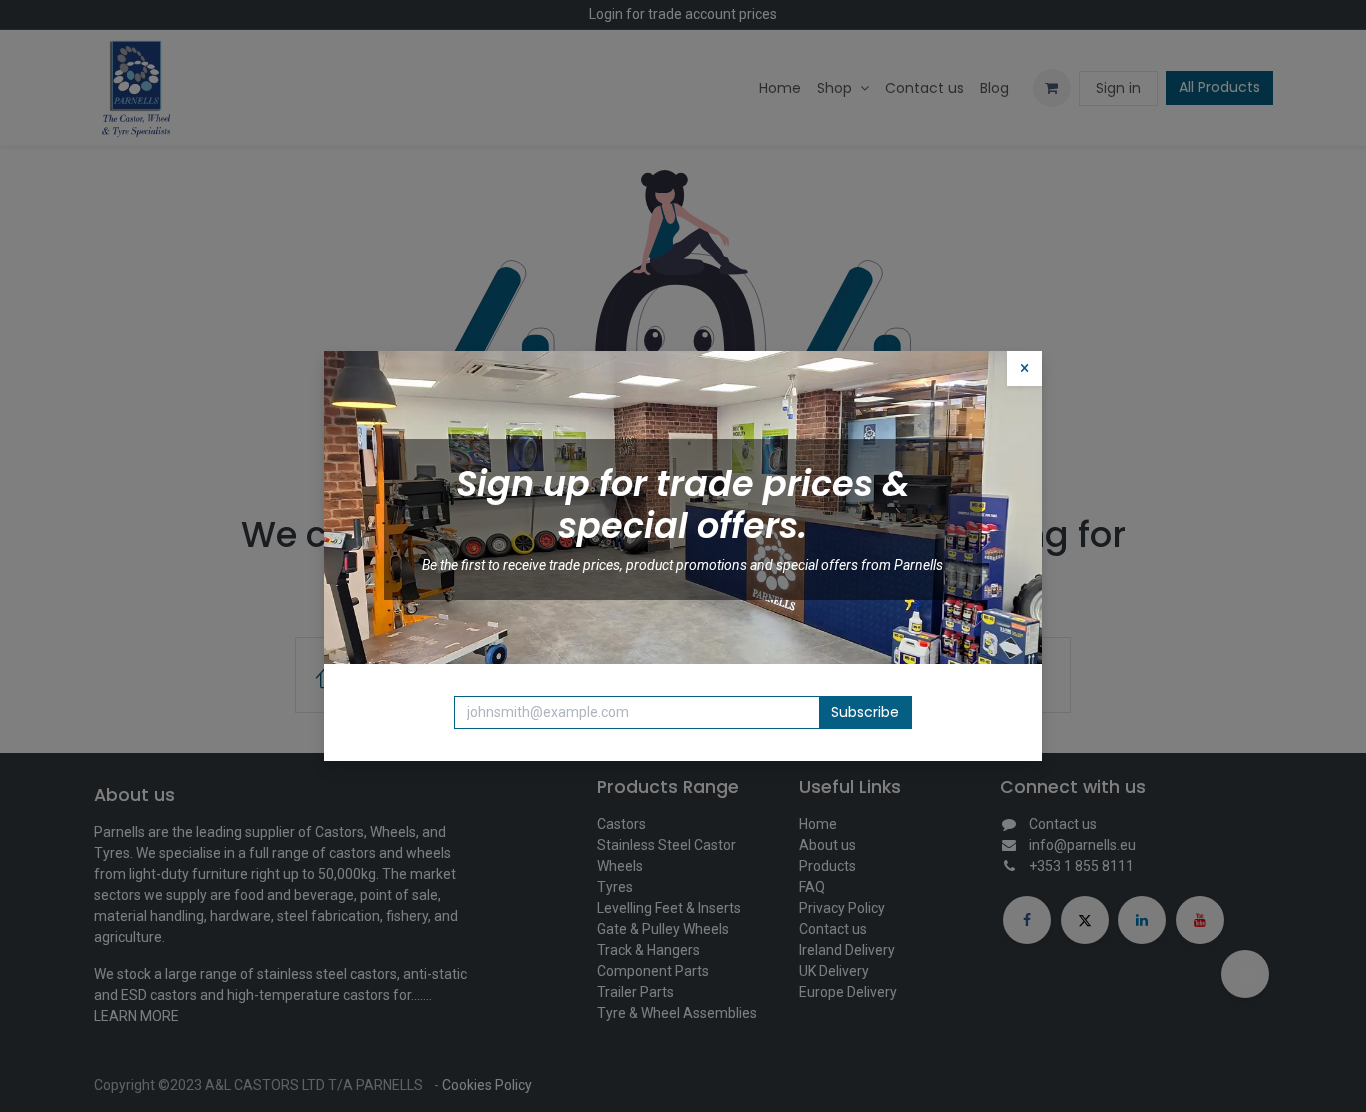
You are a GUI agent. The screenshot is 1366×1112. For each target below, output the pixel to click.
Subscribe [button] (865, 712)
